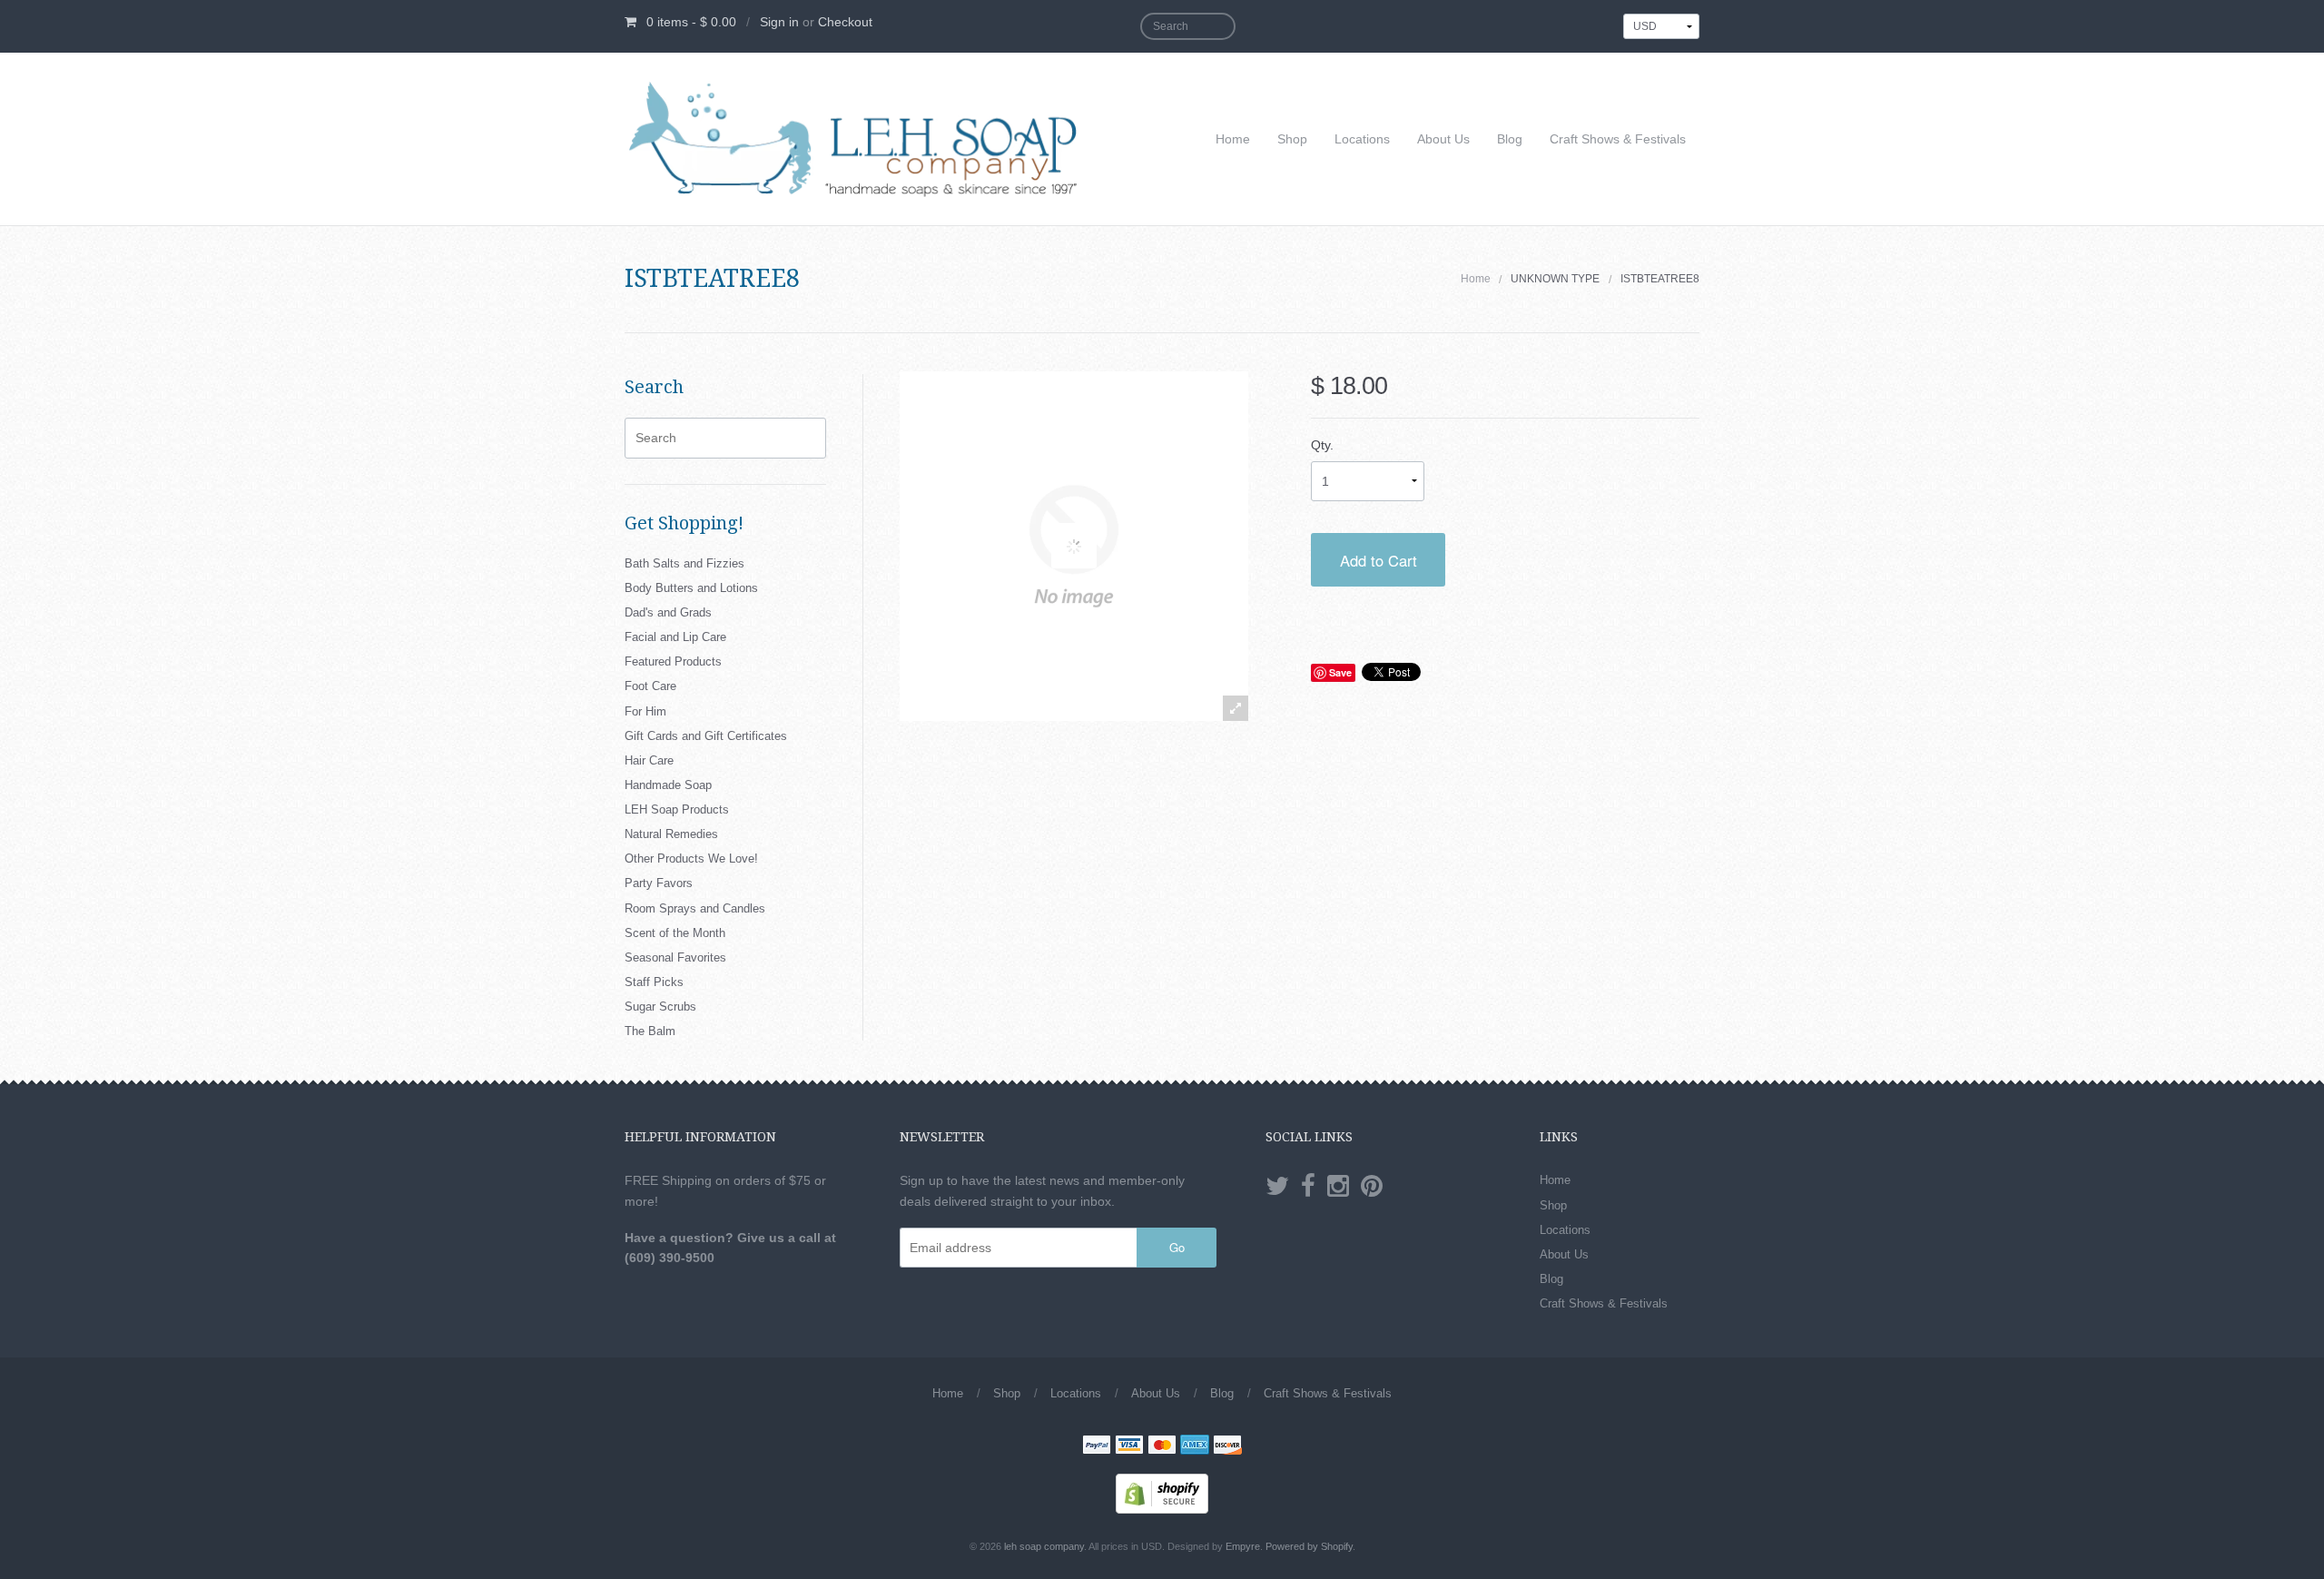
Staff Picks (654, 982)
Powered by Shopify (1309, 1546)
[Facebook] (1308, 1187)
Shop (1292, 139)
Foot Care (650, 686)
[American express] (1195, 1446)
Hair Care (649, 760)
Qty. (1322, 445)
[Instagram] (1338, 1187)
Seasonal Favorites (675, 957)
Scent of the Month (675, 933)
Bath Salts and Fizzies (684, 563)
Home (1233, 139)
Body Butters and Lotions (691, 588)
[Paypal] (1097, 1446)
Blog (1510, 139)
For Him (645, 711)
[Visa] (1129, 1446)
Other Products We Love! (691, 859)
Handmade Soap (668, 785)
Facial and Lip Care (675, 637)
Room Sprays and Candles (695, 908)
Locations (1362, 139)
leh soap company (1044, 1546)
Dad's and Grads (668, 612)
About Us (1443, 139)
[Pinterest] (1372, 1187)
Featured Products (673, 661)
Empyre (1243, 1546)
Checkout (845, 22)
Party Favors (659, 883)
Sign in (779, 22)
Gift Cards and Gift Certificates (706, 736)
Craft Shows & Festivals (1618, 139)
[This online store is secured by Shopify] (1162, 1493)
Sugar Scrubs (660, 1007)
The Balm (650, 1031)
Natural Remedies (671, 834)
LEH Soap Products (677, 809)
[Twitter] (1277, 1187)
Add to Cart (1379, 560)
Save (1340, 672)
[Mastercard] (1162, 1446)
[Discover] (1227, 1446)
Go (1177, 1247)
